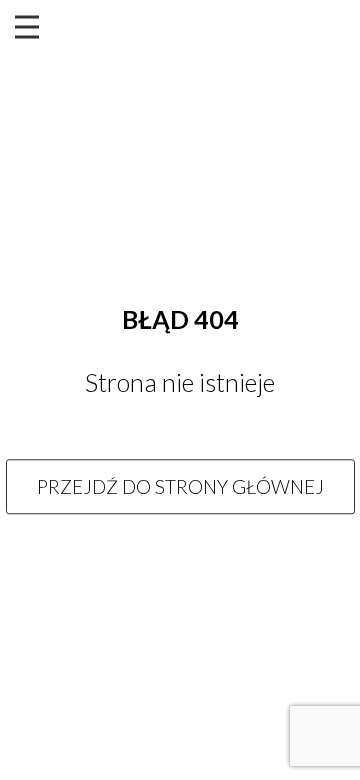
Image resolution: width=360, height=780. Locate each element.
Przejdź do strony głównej (180, 486)
